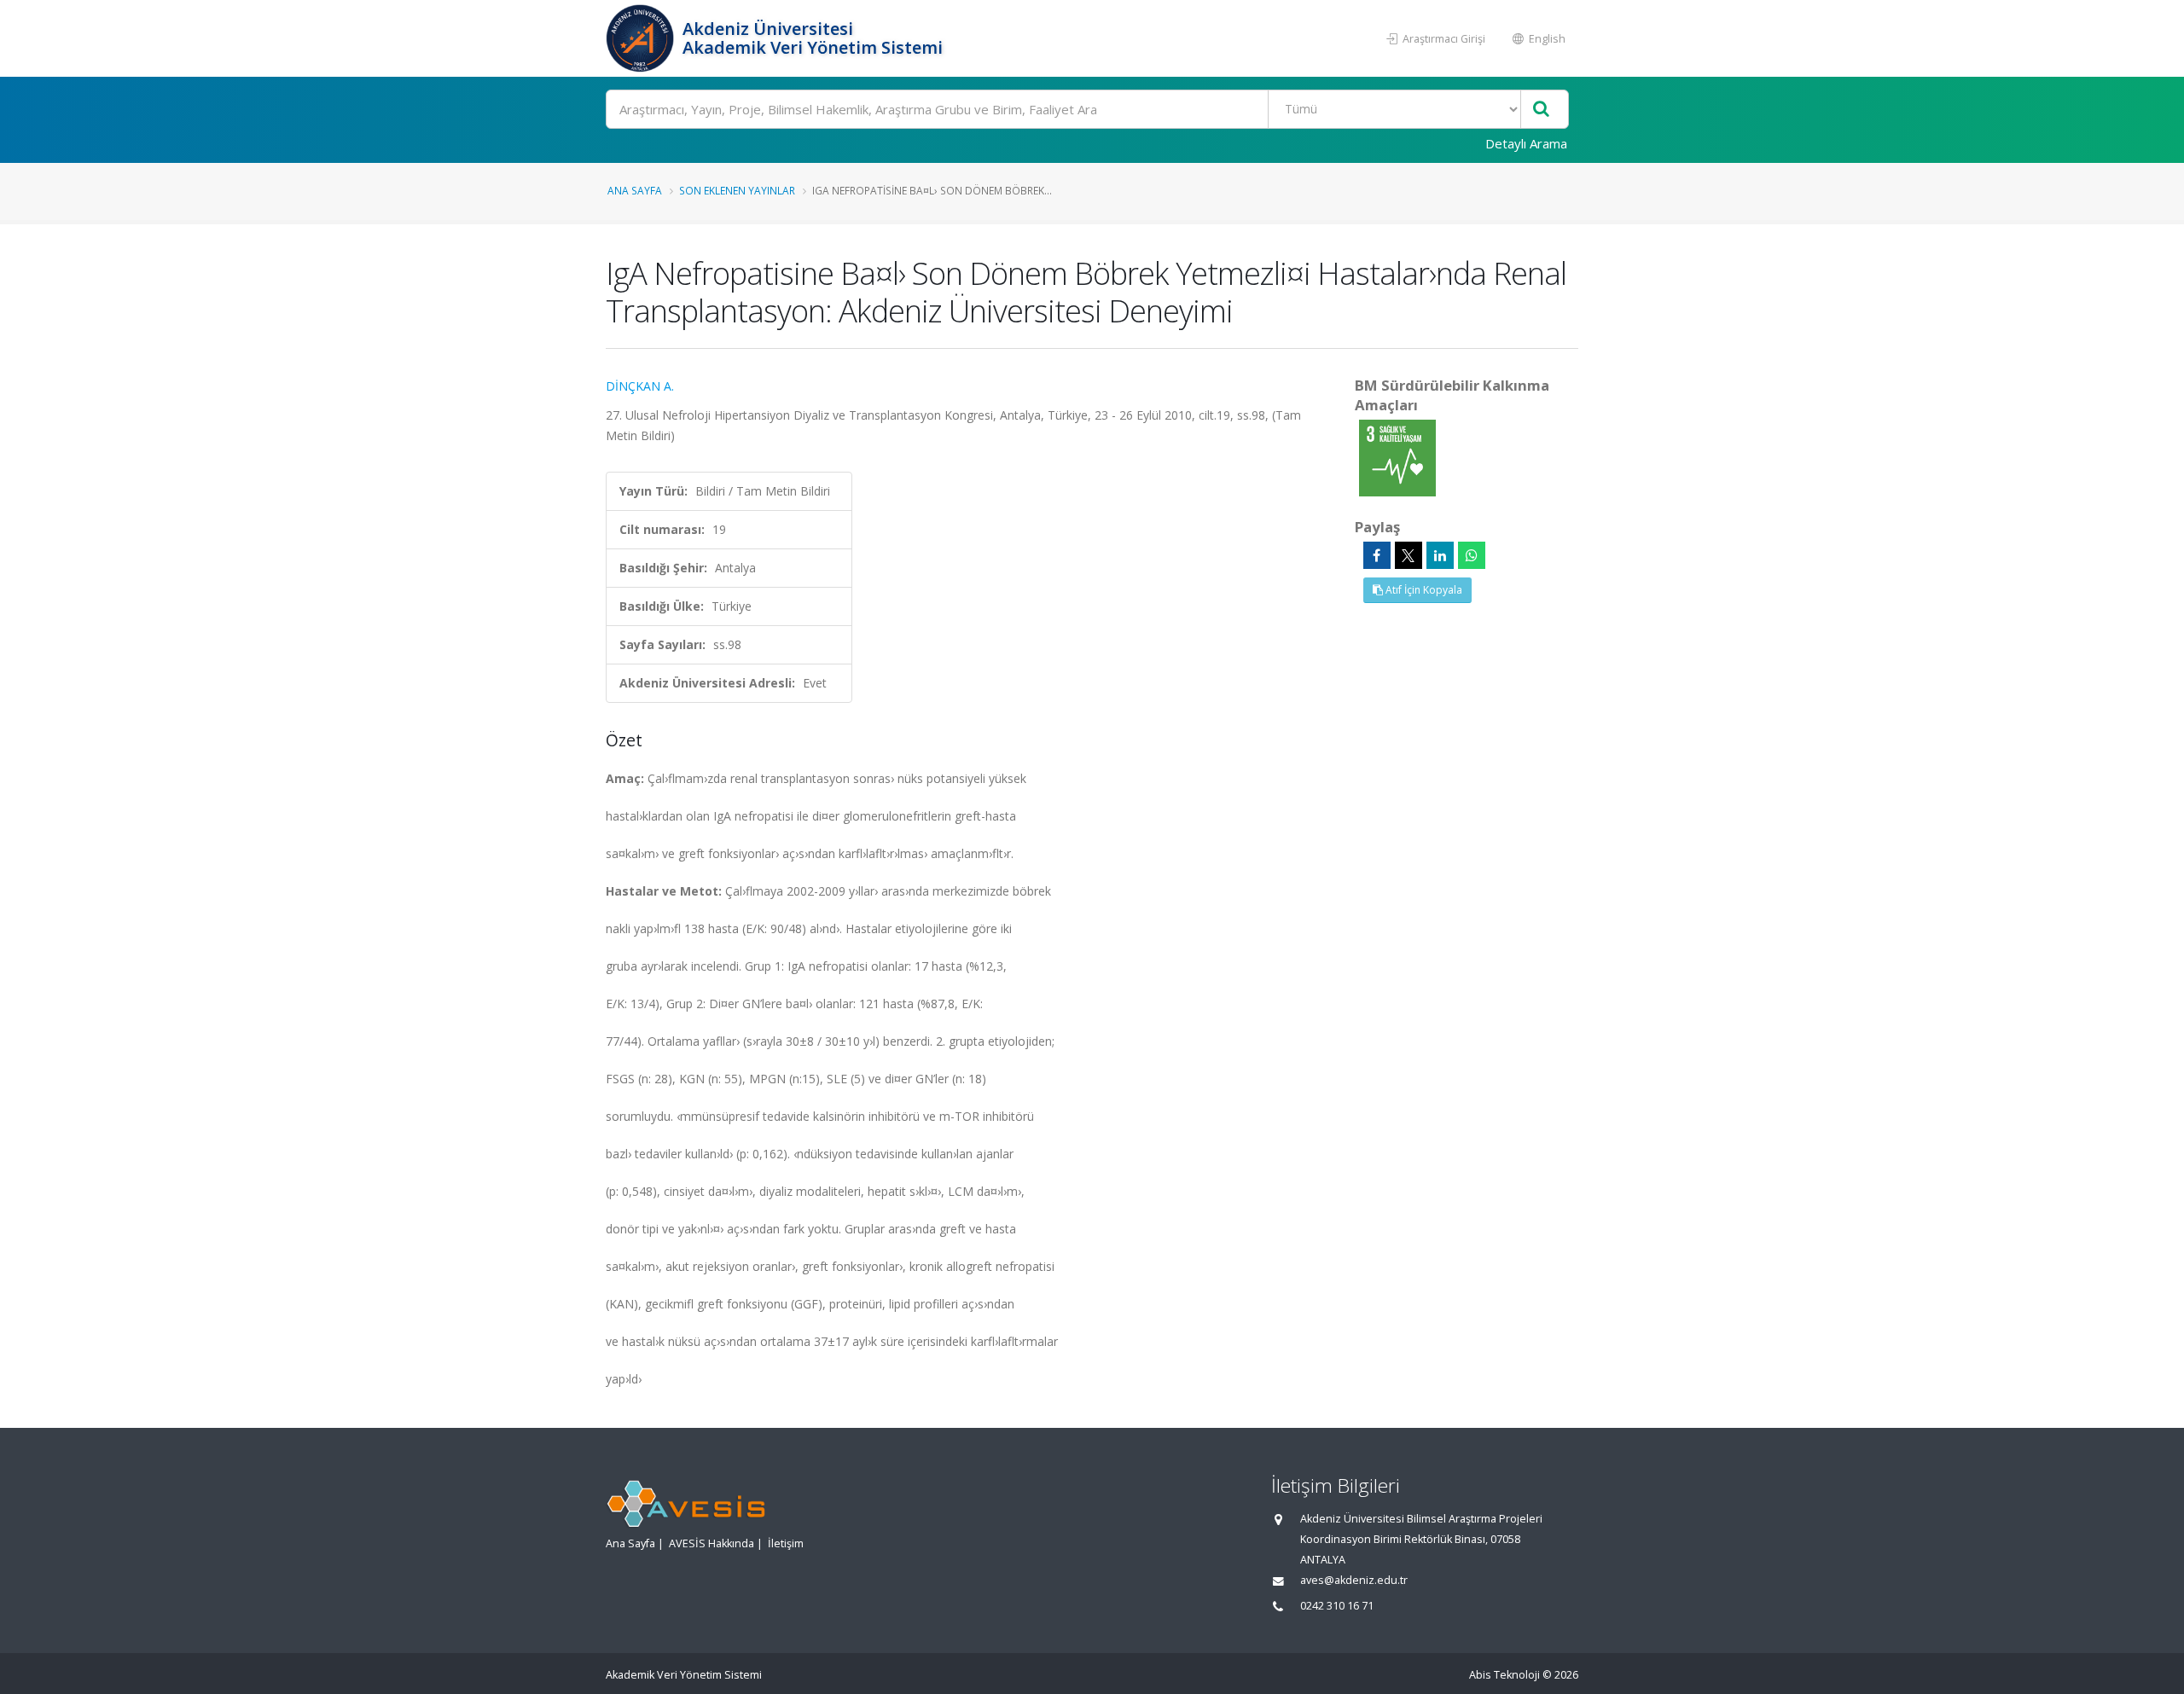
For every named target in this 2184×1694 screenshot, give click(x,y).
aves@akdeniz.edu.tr (1354, 1580)
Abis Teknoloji (1504, 1675)
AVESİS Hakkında (712, 1543)
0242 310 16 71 (1337, 1606)
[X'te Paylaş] (1409, 555)
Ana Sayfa (635, 190)
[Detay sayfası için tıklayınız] (1397, 457)
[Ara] (1541, 110)
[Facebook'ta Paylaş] (1377, 555)
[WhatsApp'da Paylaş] (1472, 555)
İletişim (786, 1543)
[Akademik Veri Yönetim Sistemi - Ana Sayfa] (642, 38)
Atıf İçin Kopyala (1423, 590)
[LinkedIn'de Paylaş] (1440, 555)
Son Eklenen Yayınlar (737, 190)
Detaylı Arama (1526, 143)
